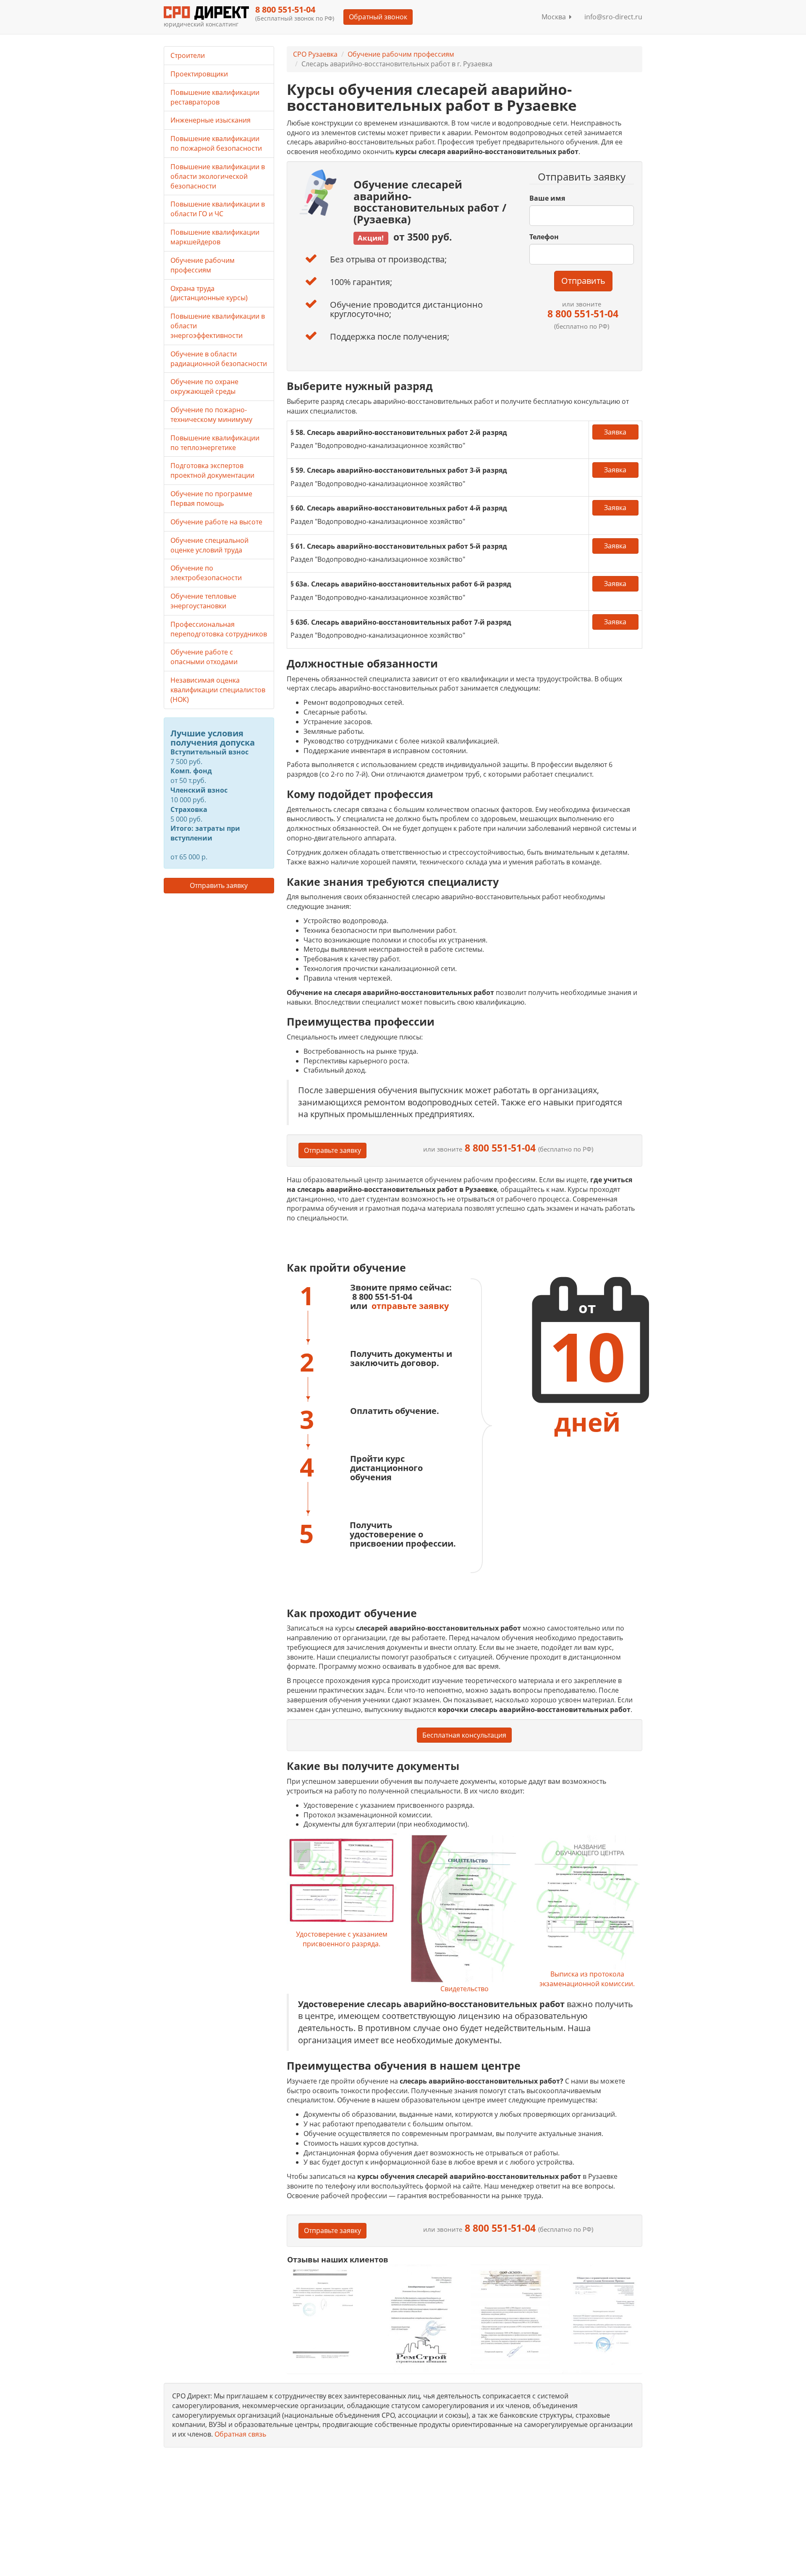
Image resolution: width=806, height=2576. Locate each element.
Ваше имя (547, 198)
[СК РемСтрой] (418, 2318)
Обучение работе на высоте (216, 522)
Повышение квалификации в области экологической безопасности (218, 176)
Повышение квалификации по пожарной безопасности (216, 143)
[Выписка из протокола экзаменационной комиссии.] (587, 1902)
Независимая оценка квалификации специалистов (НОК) (218, 690)
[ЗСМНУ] (510, 2318)
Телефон (544, 237)
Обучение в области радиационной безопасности (219, 359)
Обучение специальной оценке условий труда (209, 545)
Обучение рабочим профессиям (401, 54)
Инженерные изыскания (211, 120)
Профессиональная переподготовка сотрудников (219, 629)
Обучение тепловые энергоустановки (203, 601)
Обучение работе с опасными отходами (204, 657)
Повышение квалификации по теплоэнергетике (215, 443)
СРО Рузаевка (315, 54)
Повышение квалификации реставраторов (215, 97)
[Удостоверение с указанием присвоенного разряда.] (342, 1882)
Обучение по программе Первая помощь (211, 499)
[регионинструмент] (327, 2313)
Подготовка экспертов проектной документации (212, 470)
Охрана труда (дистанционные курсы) (209, 293)
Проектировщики (199, 74)
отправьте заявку (410, 1306)
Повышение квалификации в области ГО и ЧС (218, 209)
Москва (555, 17)
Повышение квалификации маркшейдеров (215, 237)
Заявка (615, 432)
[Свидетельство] (464, 1909)
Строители (188, 55)
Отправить (583, 281)
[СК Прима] (602, 2318)
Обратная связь (240, 2434)
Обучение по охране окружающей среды (204, 386)
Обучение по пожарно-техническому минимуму (211, 415)
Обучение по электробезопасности (206, 573)
